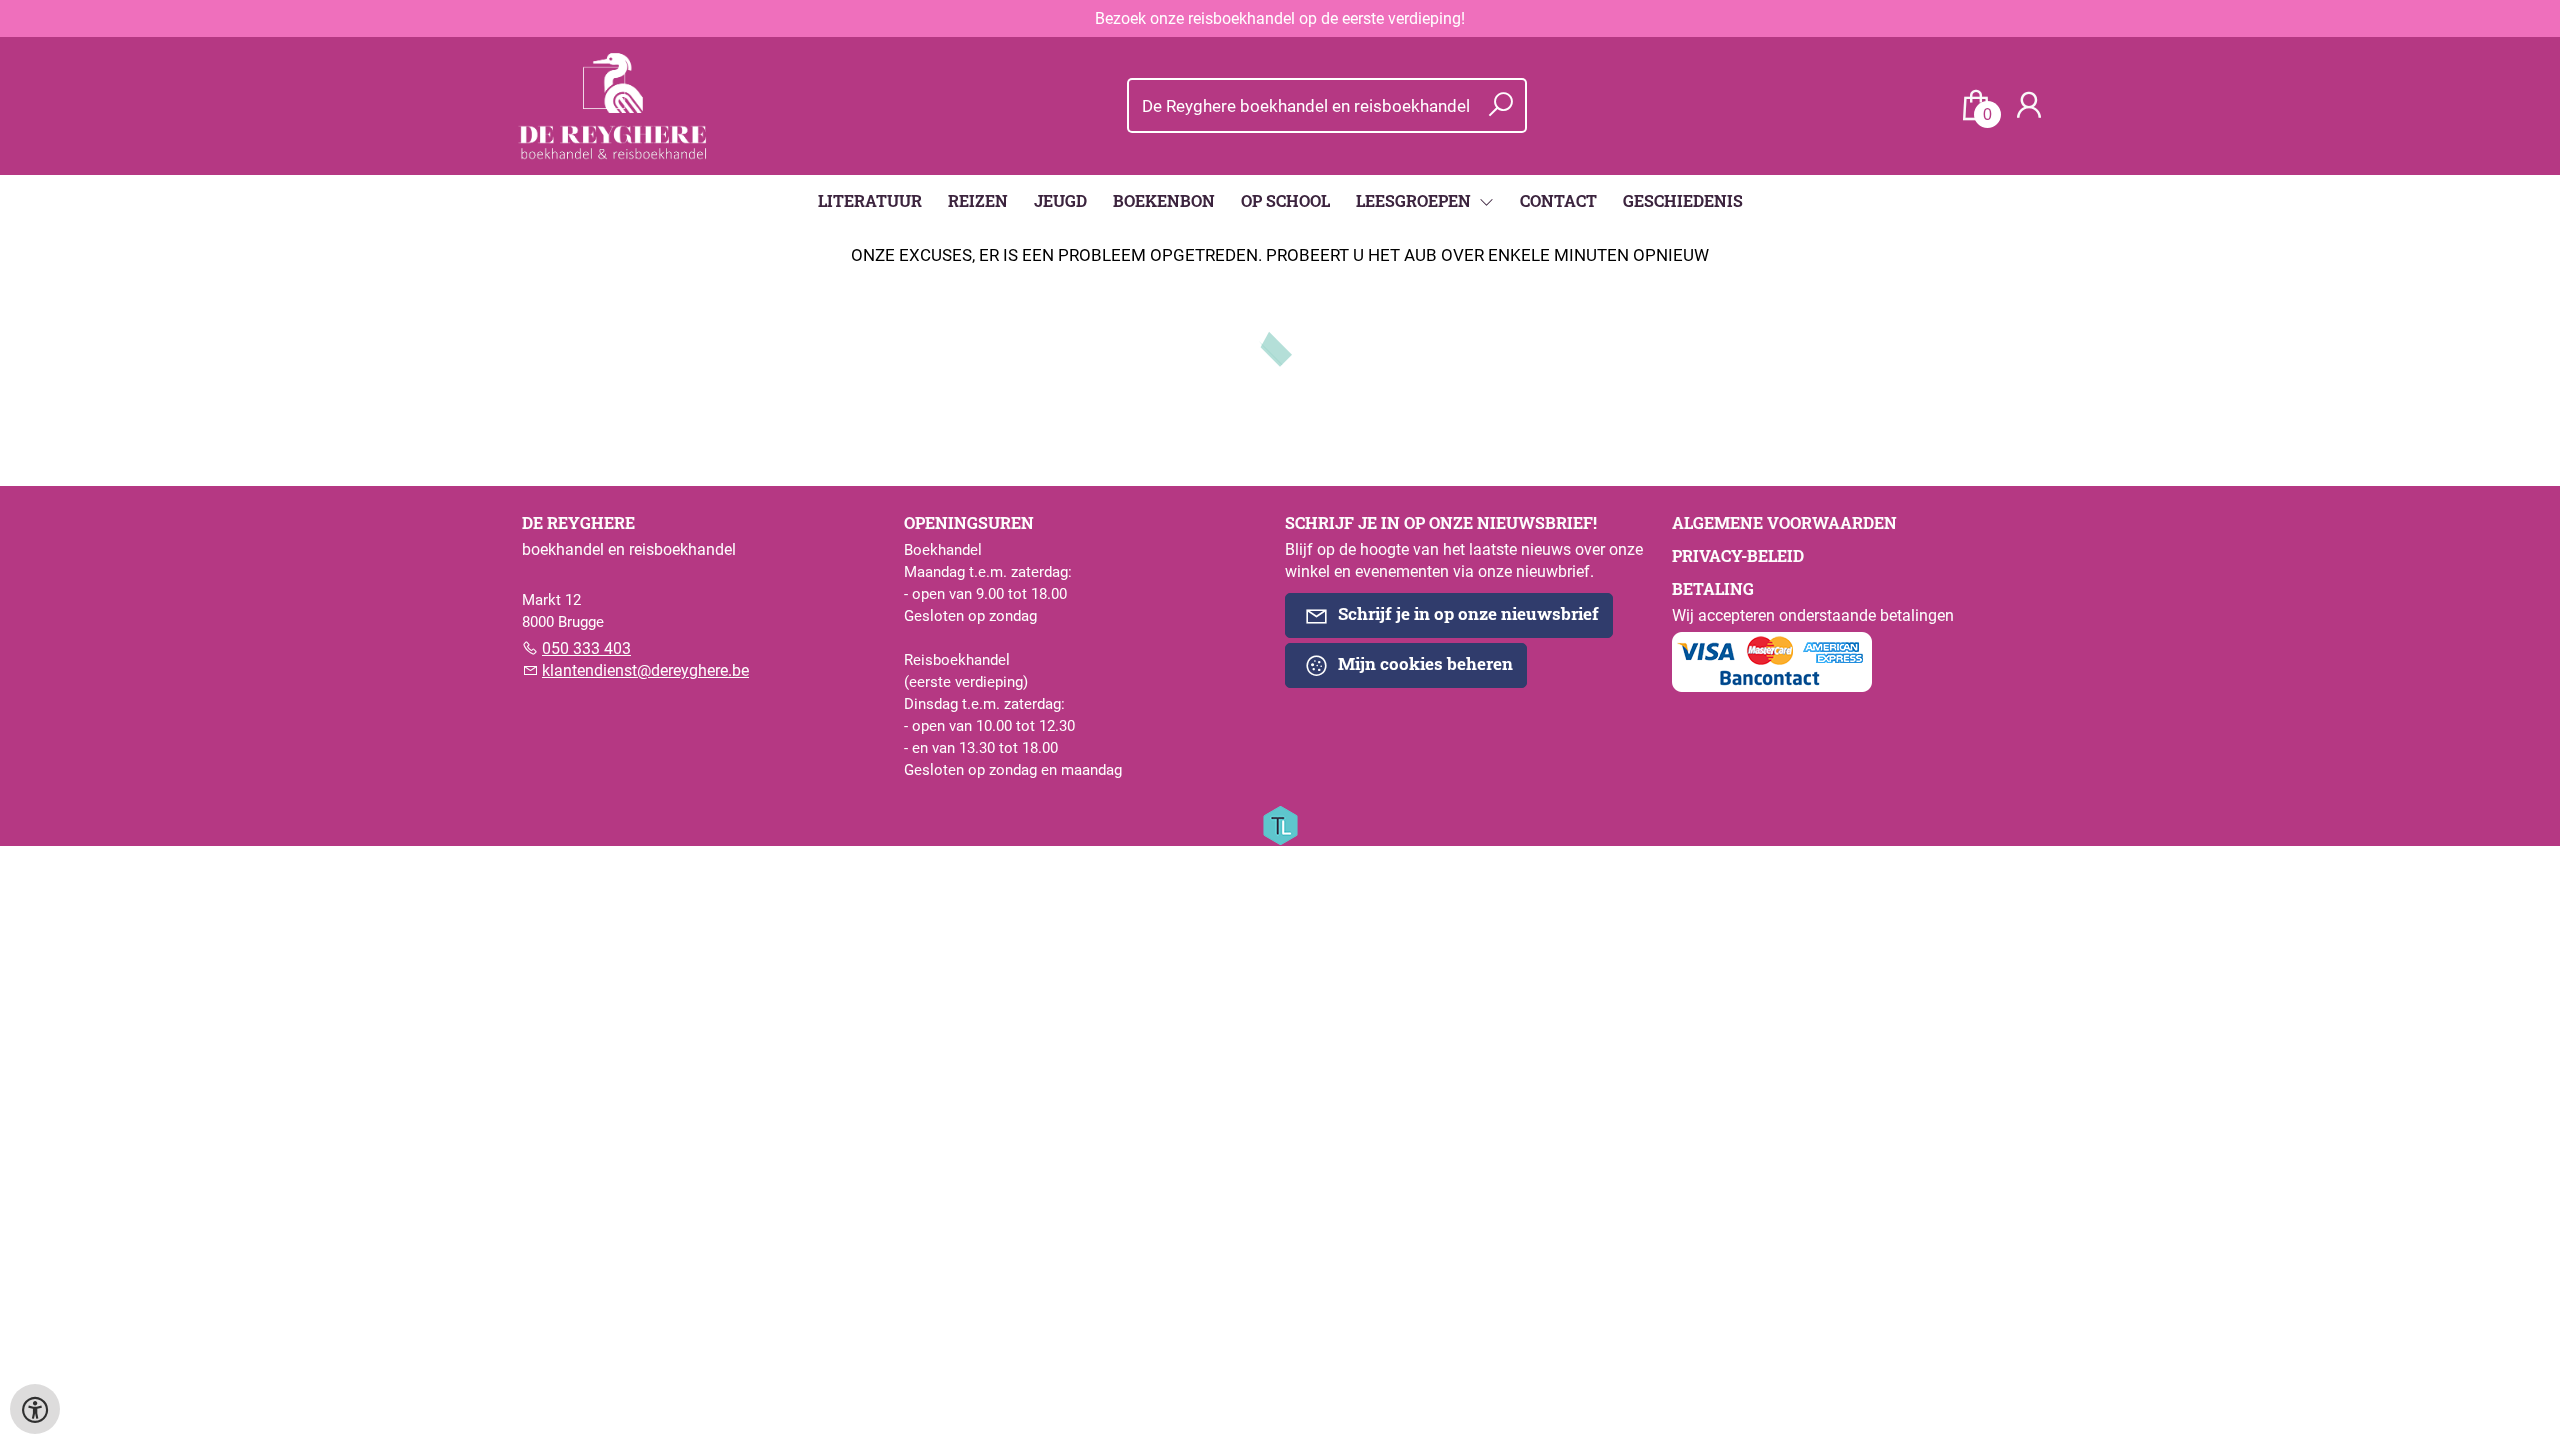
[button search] (1500, 105)
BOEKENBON (1164, 200)
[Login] (2029, 105)
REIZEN (978, 200)
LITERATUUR (870, 200)
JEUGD (1060, 200)
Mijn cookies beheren (1423, 663)
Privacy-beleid (1738, 555)
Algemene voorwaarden (1784, 522)
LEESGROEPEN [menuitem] (1415, 200)
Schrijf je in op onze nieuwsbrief (1466, 613)
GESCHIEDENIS (1683, 200)
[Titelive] (1280, 824)
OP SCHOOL (1285, 200)
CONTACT (1558, 200)
